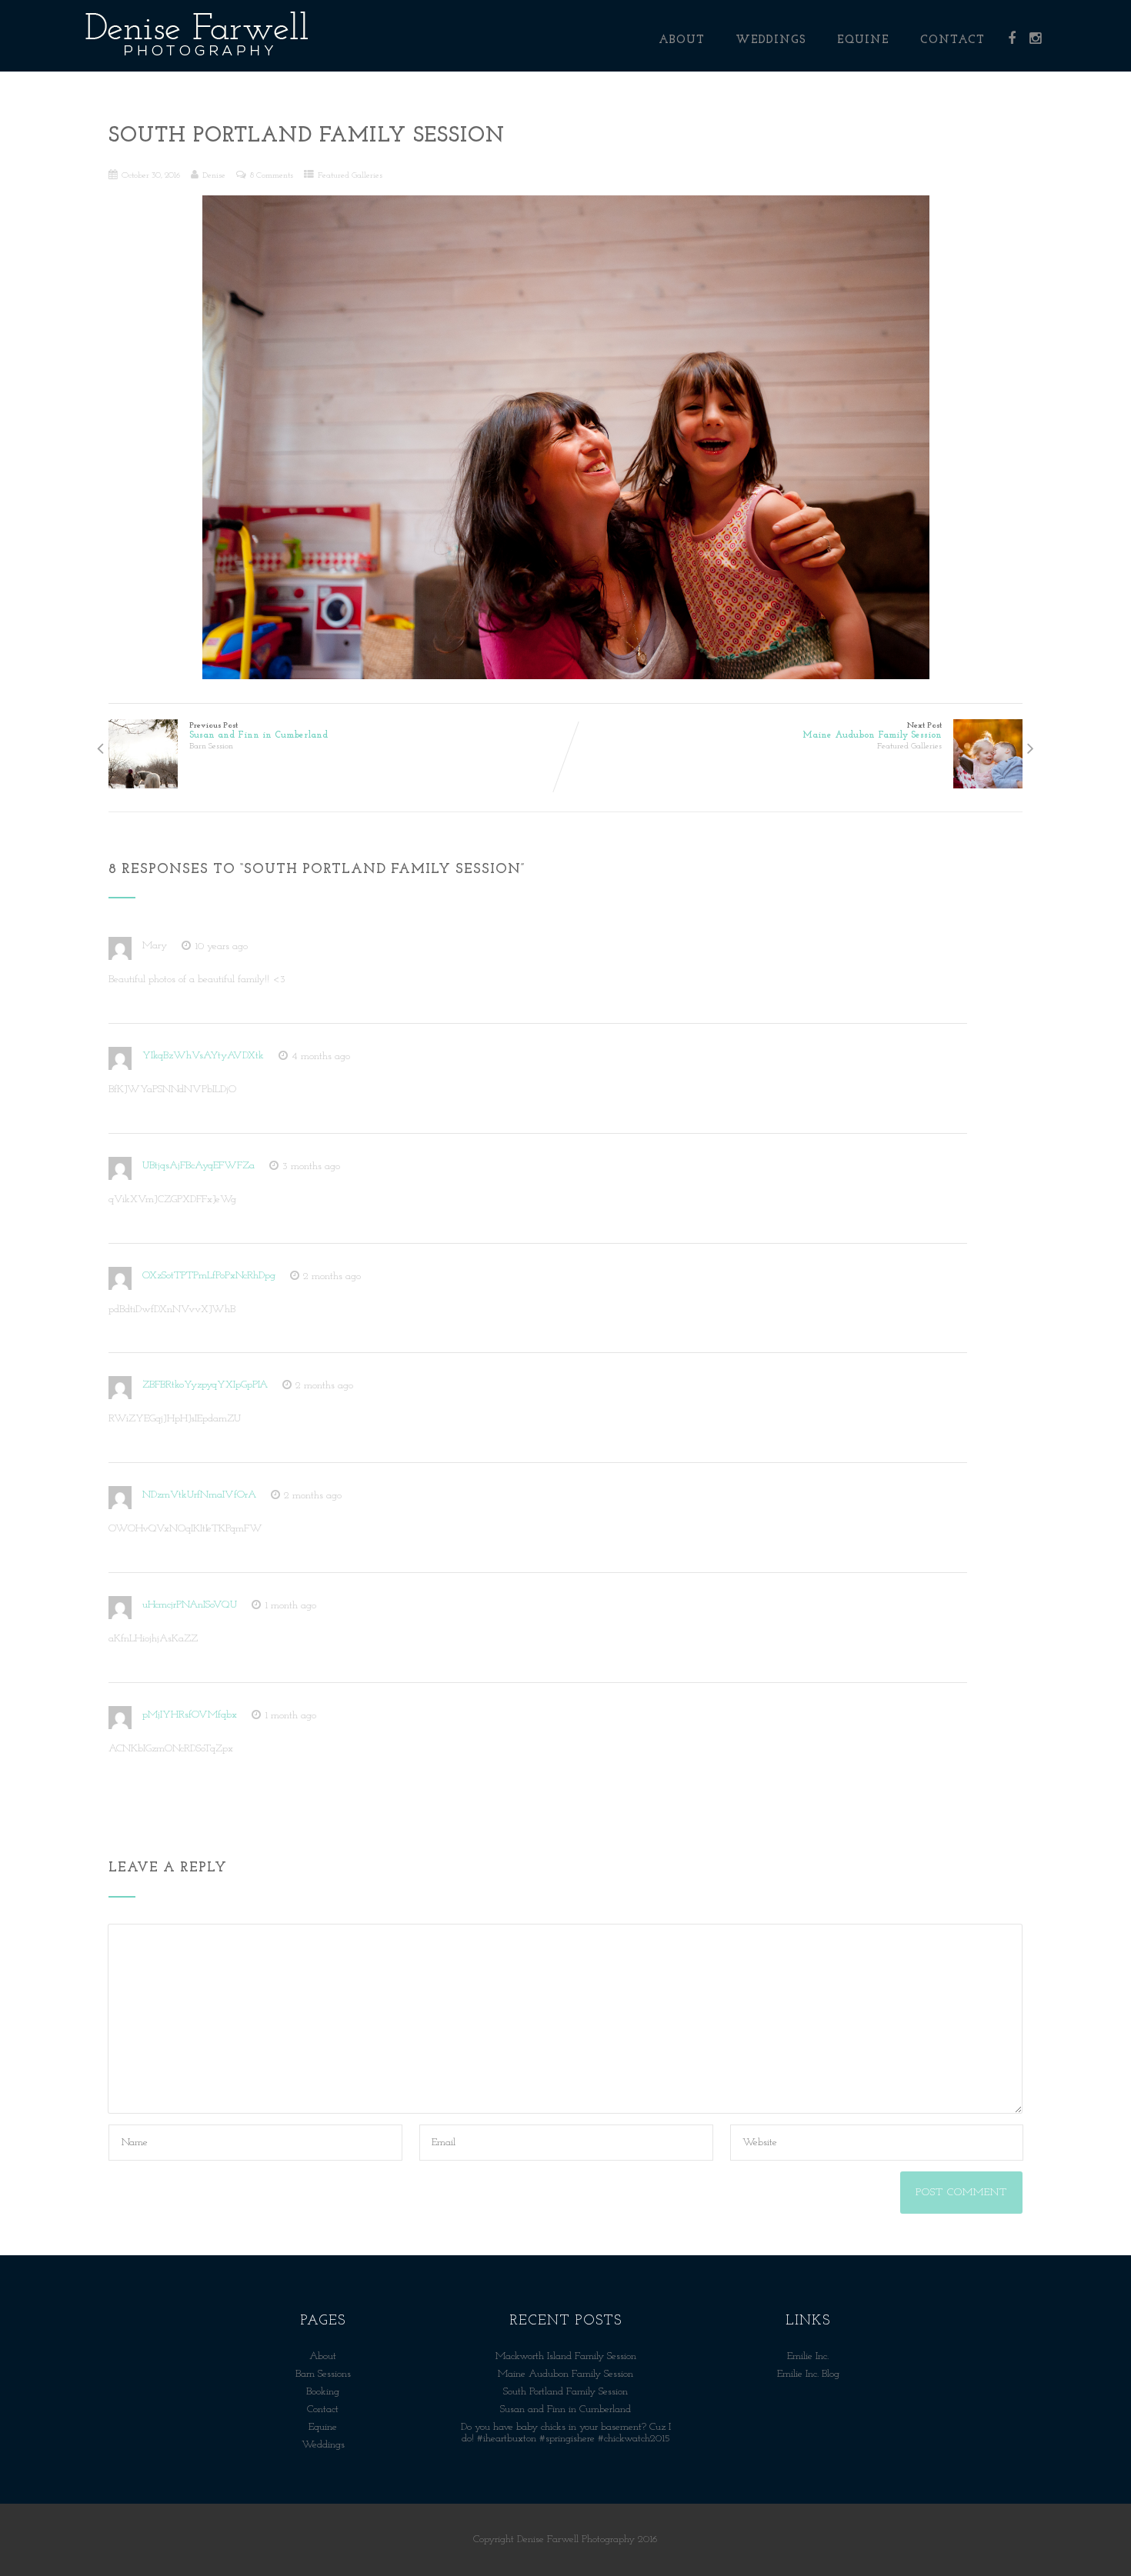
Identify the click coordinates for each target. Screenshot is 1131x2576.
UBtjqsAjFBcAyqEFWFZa (199, 1166)
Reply (288, 946)
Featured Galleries (350, 175)
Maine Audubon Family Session (565, 2374)
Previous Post (259, 731)
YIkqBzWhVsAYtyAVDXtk (203, 1056)
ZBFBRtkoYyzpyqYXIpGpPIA (205, 1385)
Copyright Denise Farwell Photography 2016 (565, 2539)
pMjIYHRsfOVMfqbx (190, 1715)
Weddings (771, 40)
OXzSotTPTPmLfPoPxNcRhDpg (209, 1276)
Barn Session (211, 746)
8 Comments (272, 175)
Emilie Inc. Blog (808, 2374)
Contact (953, 40)
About (682, 40)
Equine (863, 40)
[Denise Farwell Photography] (197, 66)
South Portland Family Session (565, 2392)
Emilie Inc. (808, 2356)
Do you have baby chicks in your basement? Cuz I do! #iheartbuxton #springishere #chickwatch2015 (566, 2433)
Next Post (872, 731)
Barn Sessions (323, 2374)
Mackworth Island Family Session (566, 2356)
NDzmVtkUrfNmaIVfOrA (199, 1495)
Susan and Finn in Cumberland (565, 2409)
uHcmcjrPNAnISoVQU (190, 1605)
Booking (323, 2392)
